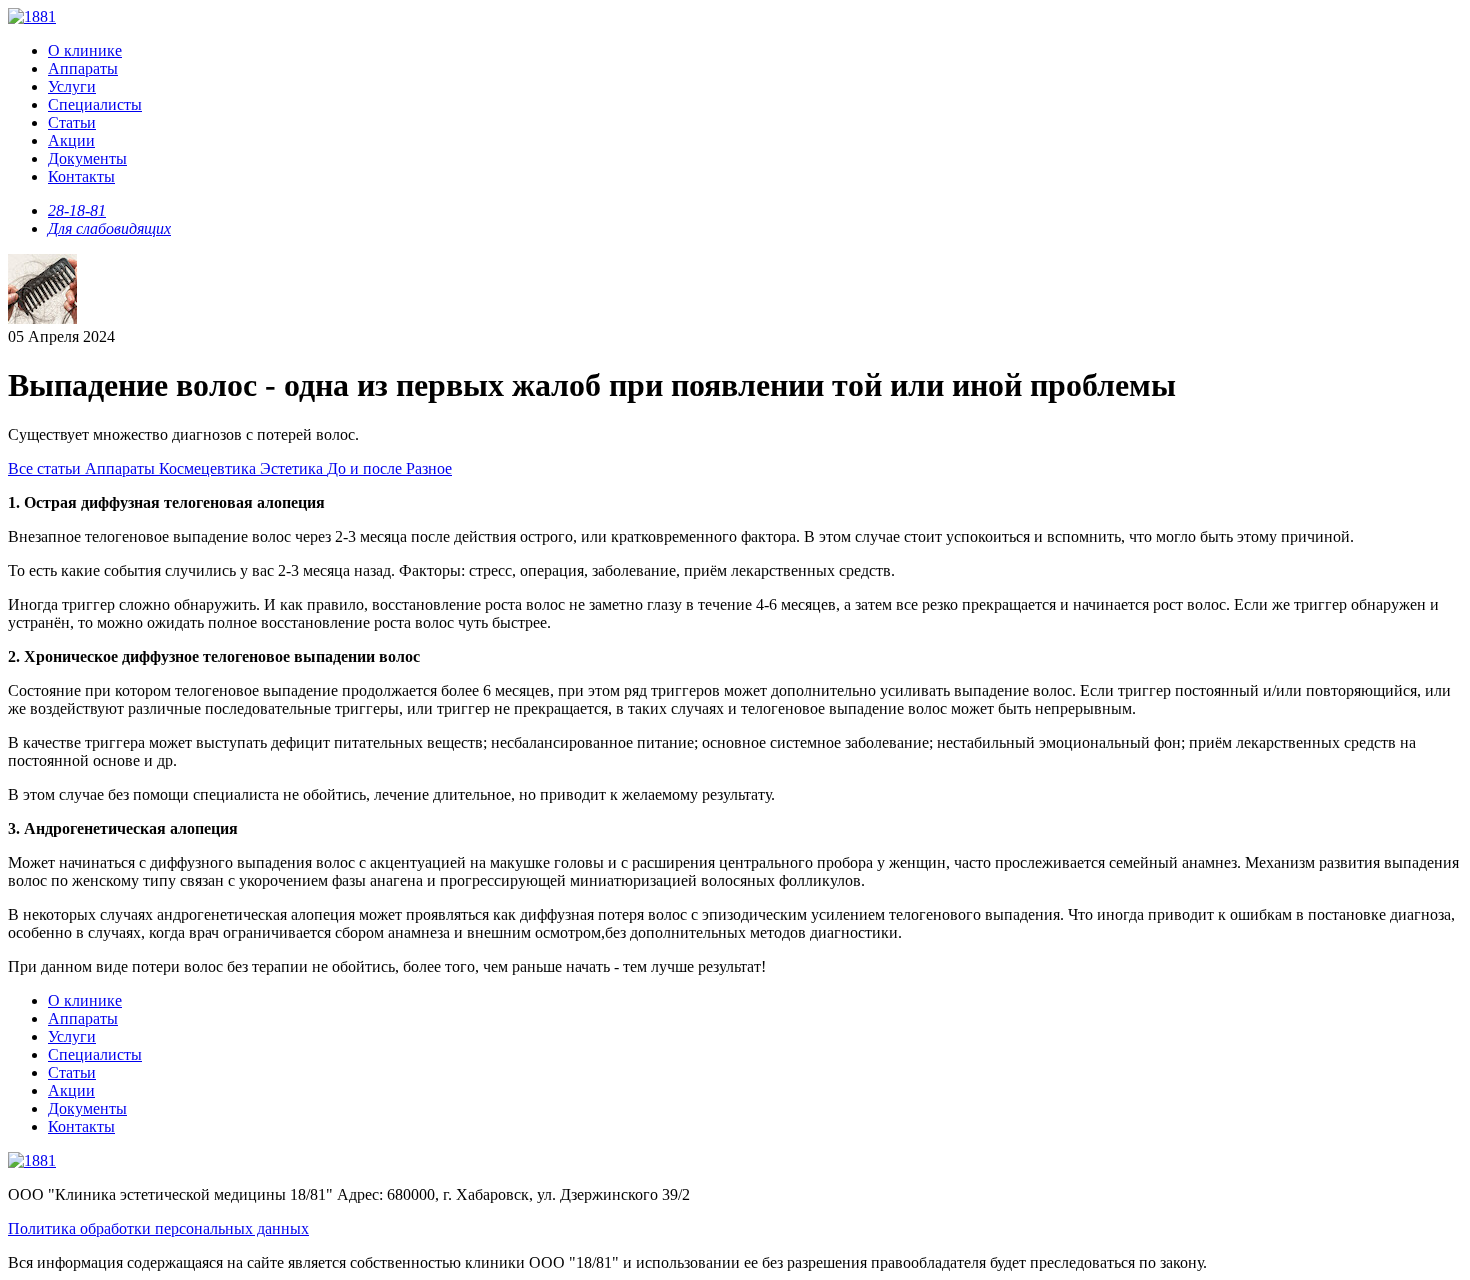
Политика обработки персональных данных (158, 1228)
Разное (429, 468)
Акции (71, 140)
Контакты (81, 176)
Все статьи (46, 468)
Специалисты (95, 104)
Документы (87, 158)
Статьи (72, 122)
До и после (366, 468)
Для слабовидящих (109, 228)
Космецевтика (209, 468)
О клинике (85, 50)
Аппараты (83, 68)
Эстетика (293, 468)
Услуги (72, 86)
